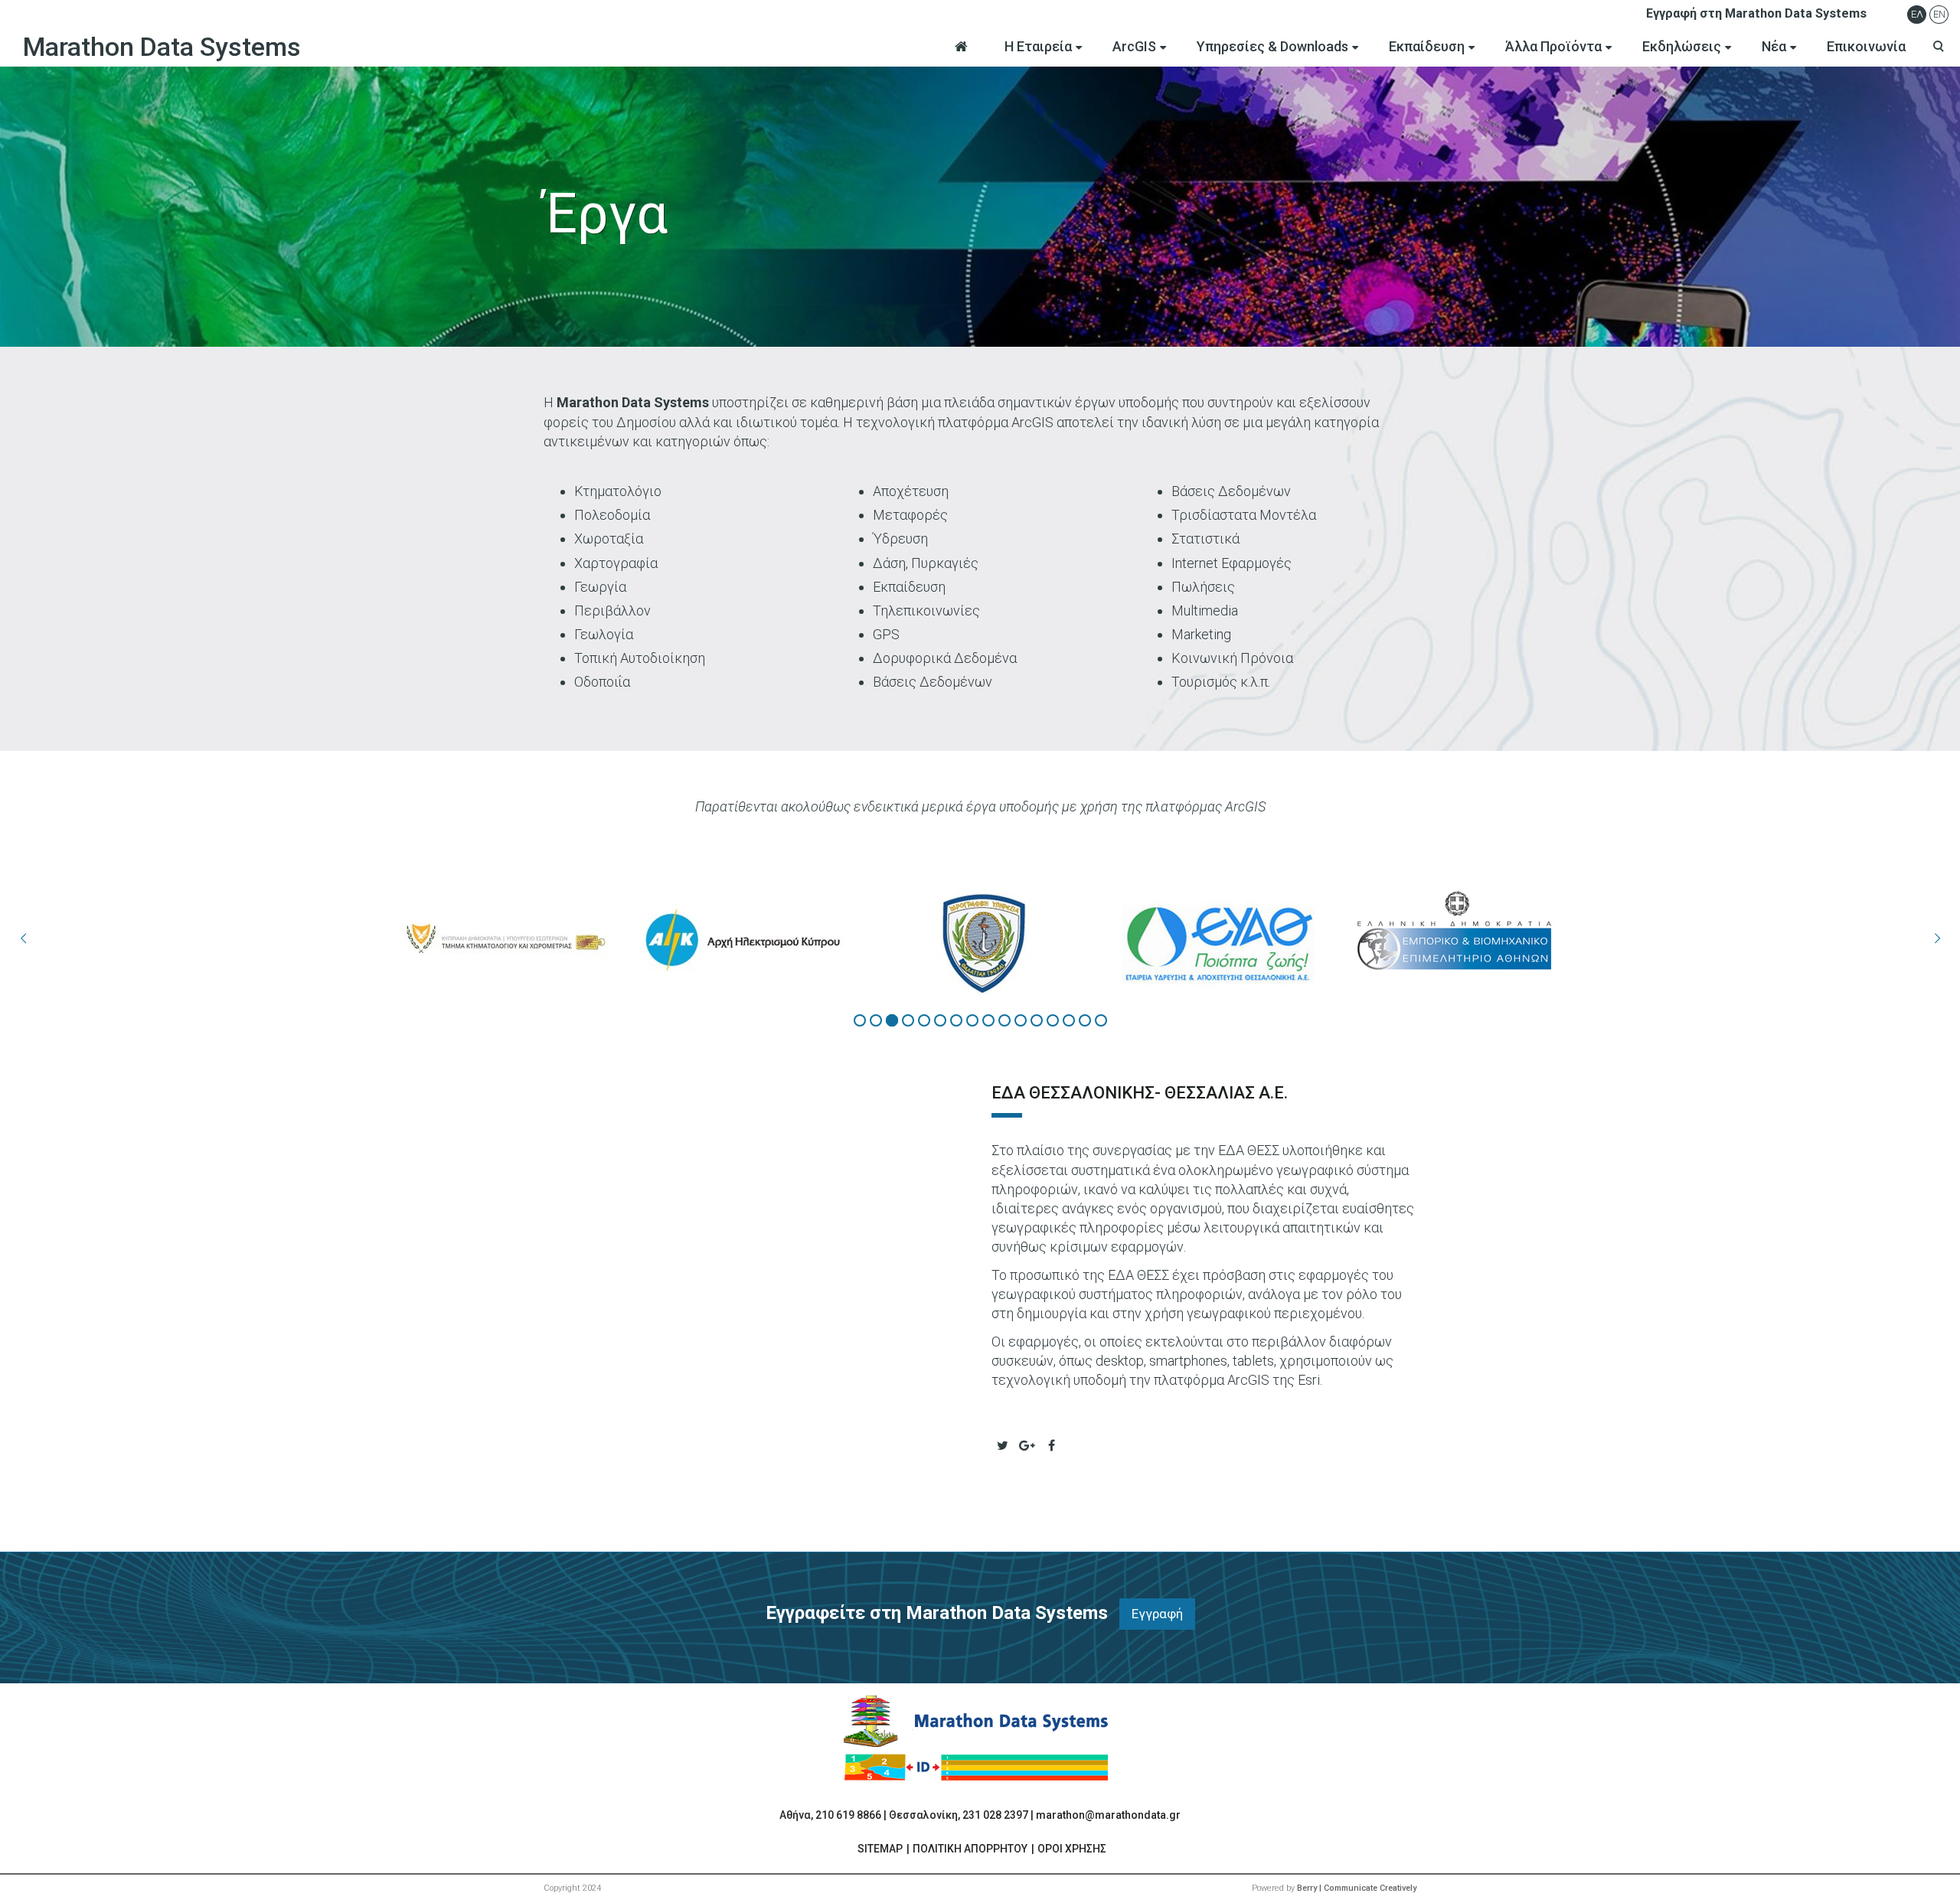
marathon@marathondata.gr (1108, 1815)
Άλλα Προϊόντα (1553, 46)
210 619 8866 (848, 1815)
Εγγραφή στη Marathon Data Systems (1756, 13)
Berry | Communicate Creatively (1357, 1888)
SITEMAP (880, 1849)
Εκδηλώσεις (1682, 46)
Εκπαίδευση (1427, 46)
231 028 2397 (995, 1815)
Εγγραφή (1157, 1614)
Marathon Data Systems (162, 47)
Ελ (1917, 14)
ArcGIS (1134, 46)
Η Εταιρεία (1038, 46)
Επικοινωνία (1866, 46)
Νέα (1774, 46)
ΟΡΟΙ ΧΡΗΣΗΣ (1072, 1849)
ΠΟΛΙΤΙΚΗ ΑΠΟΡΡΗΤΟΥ (970, 1849)
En (1939, 14)
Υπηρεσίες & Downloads (1272, 46)
